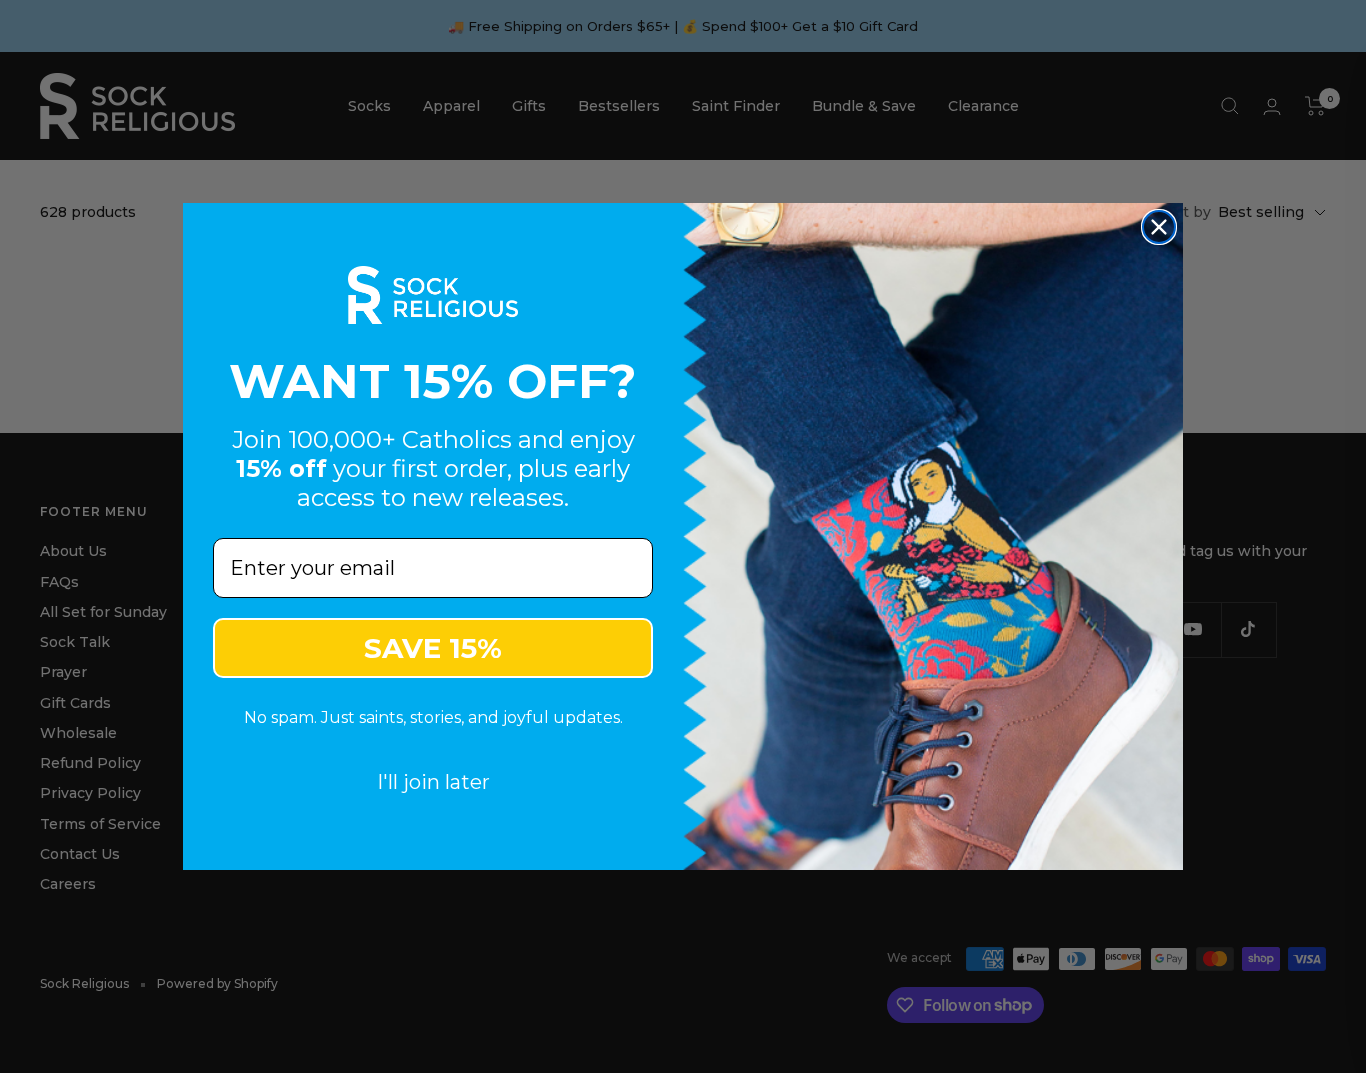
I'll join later (433, 782)
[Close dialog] (1159, 227)
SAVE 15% (433, 648)
